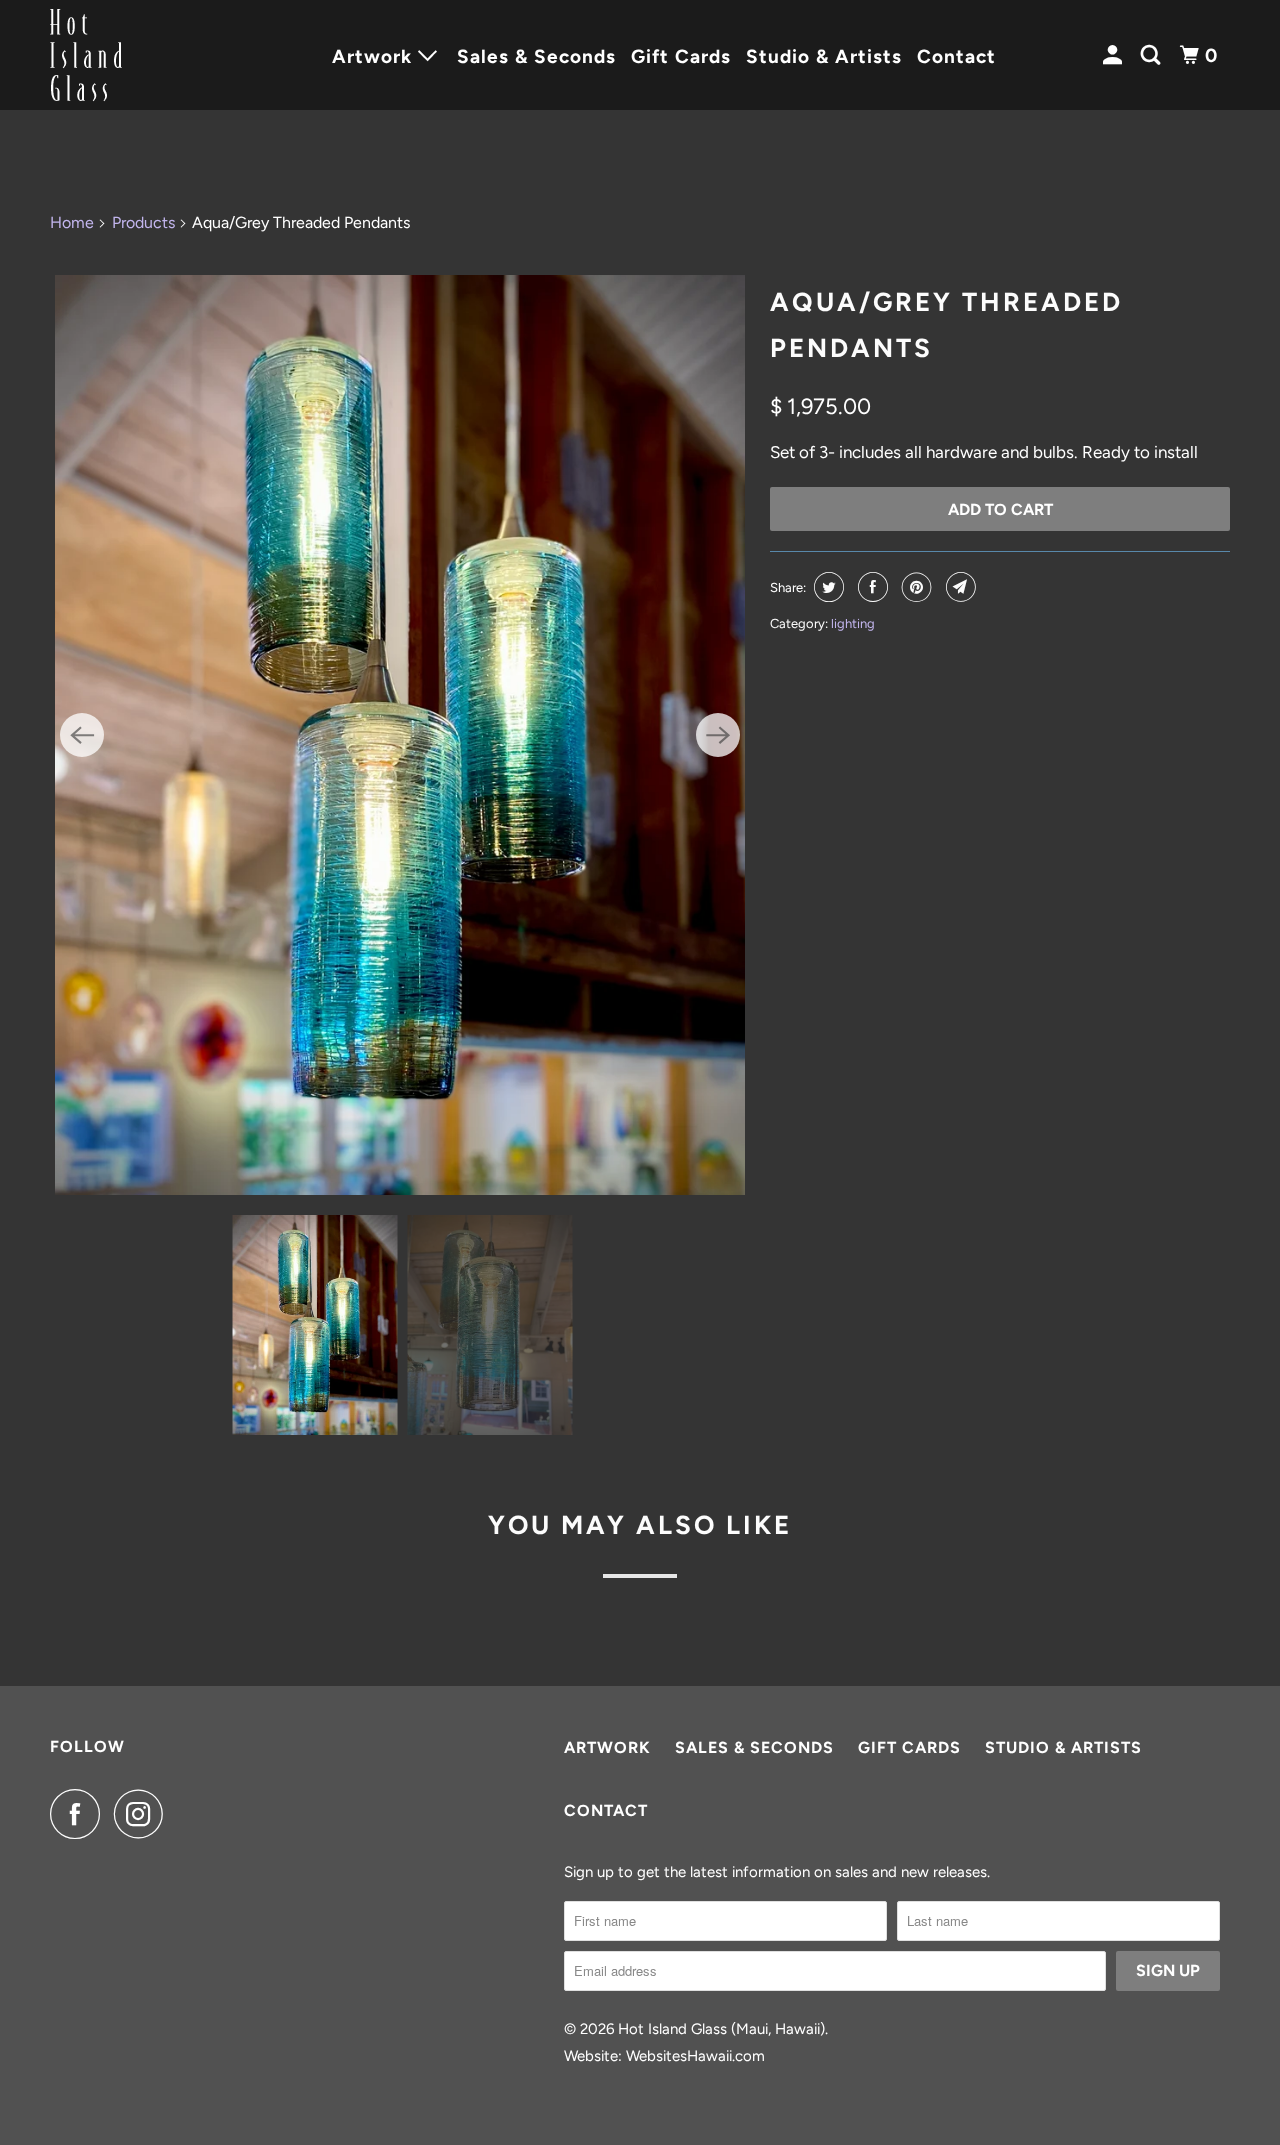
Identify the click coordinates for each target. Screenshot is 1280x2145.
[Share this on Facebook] (870, 587)
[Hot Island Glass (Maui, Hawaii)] (140, 55)
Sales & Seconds (536, 56)
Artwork (607, 1747)
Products (143, 222)
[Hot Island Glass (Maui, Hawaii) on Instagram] (144, 1814)
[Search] (1153, 55)
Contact (956, 56)
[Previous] (82, 735)
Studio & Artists (824, 56)
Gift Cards (681, 56)
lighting (853, 623)
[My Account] (1115, 55)
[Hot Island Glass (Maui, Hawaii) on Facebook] (80, 1814)
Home (72, 222)
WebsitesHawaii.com (695, 2056)
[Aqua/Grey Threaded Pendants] (400, 735)
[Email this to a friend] (958, 587)
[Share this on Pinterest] (914, 587)
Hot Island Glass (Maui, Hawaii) (721, 2029)
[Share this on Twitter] (826, 587)
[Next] (718, 735)
